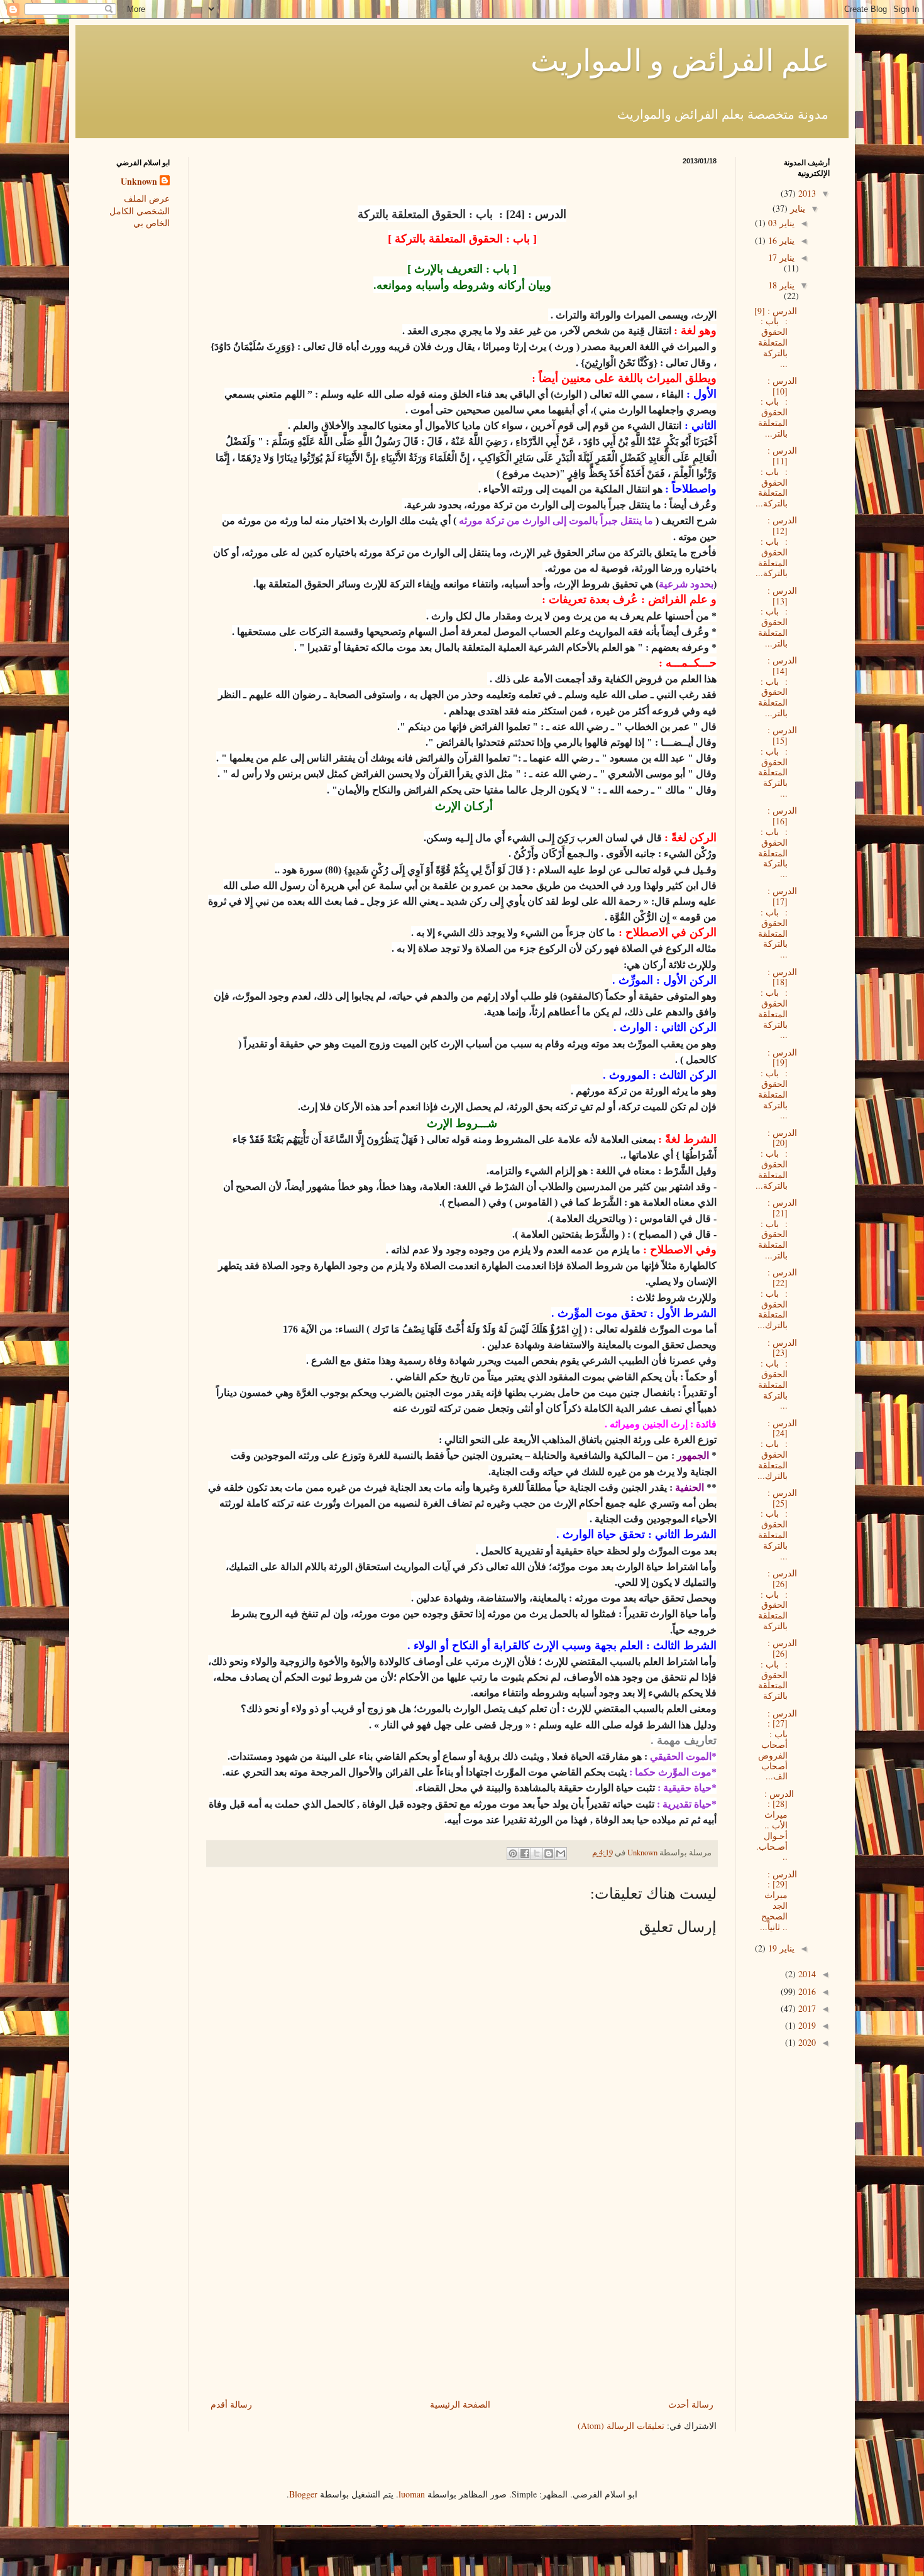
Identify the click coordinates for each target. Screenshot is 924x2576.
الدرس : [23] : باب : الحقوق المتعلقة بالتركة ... (778, 1374)
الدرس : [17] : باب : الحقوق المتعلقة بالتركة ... (778, 922)
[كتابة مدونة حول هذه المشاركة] (549, 1853)
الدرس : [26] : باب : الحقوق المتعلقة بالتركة (778, 1599)
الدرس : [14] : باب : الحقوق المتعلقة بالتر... (778, 686)
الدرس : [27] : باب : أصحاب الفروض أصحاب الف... (778, 1745)
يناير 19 (780, 1948)
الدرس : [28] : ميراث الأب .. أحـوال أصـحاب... (777, 1825)
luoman (412, 2494)
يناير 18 (781, 285)
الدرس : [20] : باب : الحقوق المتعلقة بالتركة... (776, 1159)
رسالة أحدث (691, 2404)
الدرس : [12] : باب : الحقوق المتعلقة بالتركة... (776, 546)
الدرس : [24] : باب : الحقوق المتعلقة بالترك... (777, 1449)
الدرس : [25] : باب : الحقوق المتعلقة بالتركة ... (778, 1524)
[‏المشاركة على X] (537, 1853)
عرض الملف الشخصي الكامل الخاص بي (140, 210)
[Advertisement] (462, 2302)
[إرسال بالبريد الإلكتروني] (561, 1853)
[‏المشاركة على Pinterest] (513, 1853)
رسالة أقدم (231, 2404)
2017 (806, 2008)
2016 (806, 1991)
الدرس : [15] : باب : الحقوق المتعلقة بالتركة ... (778, 761)
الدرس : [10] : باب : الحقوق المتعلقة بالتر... (778, 407)
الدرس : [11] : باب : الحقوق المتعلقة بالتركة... (776, 477)
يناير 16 (780, 240)
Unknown (139, 182)
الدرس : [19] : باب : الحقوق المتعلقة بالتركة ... (778, 1084)
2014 (806, 1974)
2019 (806, 2025)
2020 (806, 2042)
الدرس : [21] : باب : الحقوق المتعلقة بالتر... (778, 1229)
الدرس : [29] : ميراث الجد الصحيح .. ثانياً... (778, 1900)
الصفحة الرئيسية (460, 2404)
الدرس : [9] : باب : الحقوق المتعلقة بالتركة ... (776, 337)
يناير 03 (780, 223)
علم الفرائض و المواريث (680, 59)
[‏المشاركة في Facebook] (525, 1853)
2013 (806, 193)
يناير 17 (781, 257)
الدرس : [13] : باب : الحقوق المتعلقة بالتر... (778, 617)
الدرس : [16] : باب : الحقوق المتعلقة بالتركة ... (778, 842)
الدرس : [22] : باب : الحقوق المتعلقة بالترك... (777, 1298)
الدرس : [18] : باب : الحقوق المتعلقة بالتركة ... (778, 1003)
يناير (796, 208)
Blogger (303, 2494)
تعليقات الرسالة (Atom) (621, 2426)
